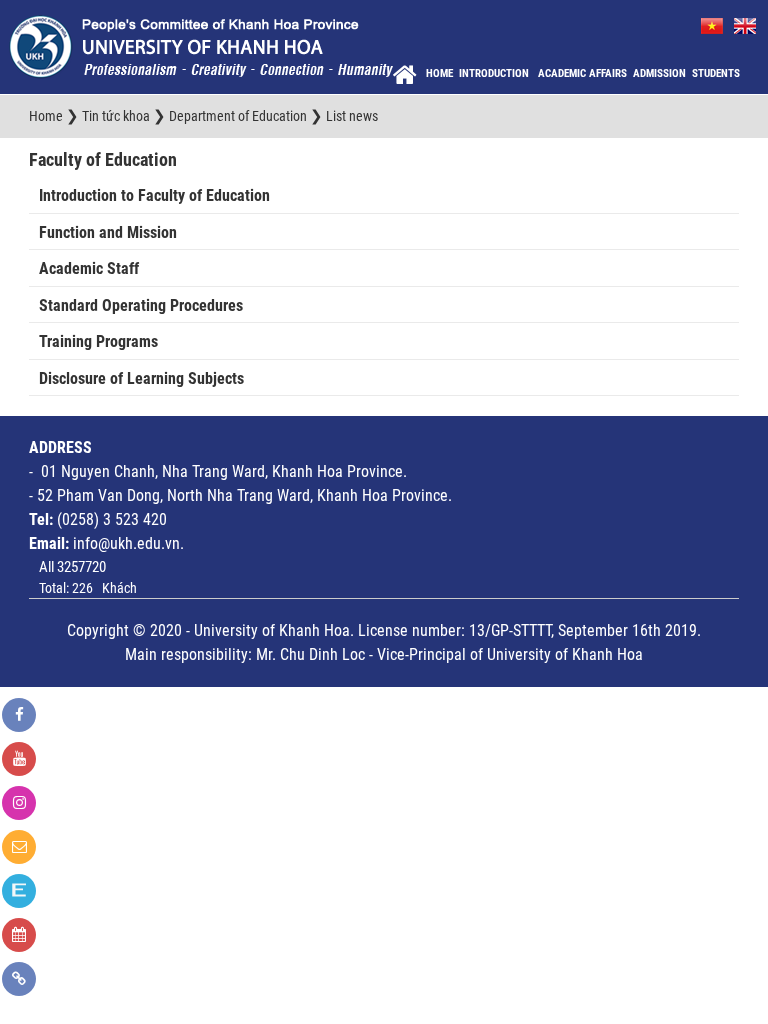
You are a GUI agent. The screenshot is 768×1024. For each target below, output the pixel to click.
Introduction (495, 73)
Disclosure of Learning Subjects (141, 378)
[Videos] (19, 759)
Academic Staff (89, 268)
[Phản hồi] (19, 847)
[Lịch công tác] (19, 935)
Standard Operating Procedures (141, 305)
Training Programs (98, 341)
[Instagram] (19, 803)
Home (439, 73)
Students (716, 73)
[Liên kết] (19, 979)
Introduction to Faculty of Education (154, 195)
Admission (659, 73)
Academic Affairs (582, 73)
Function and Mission (108, 232)
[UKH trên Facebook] (19, 715)
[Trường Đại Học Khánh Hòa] (201, 46)
